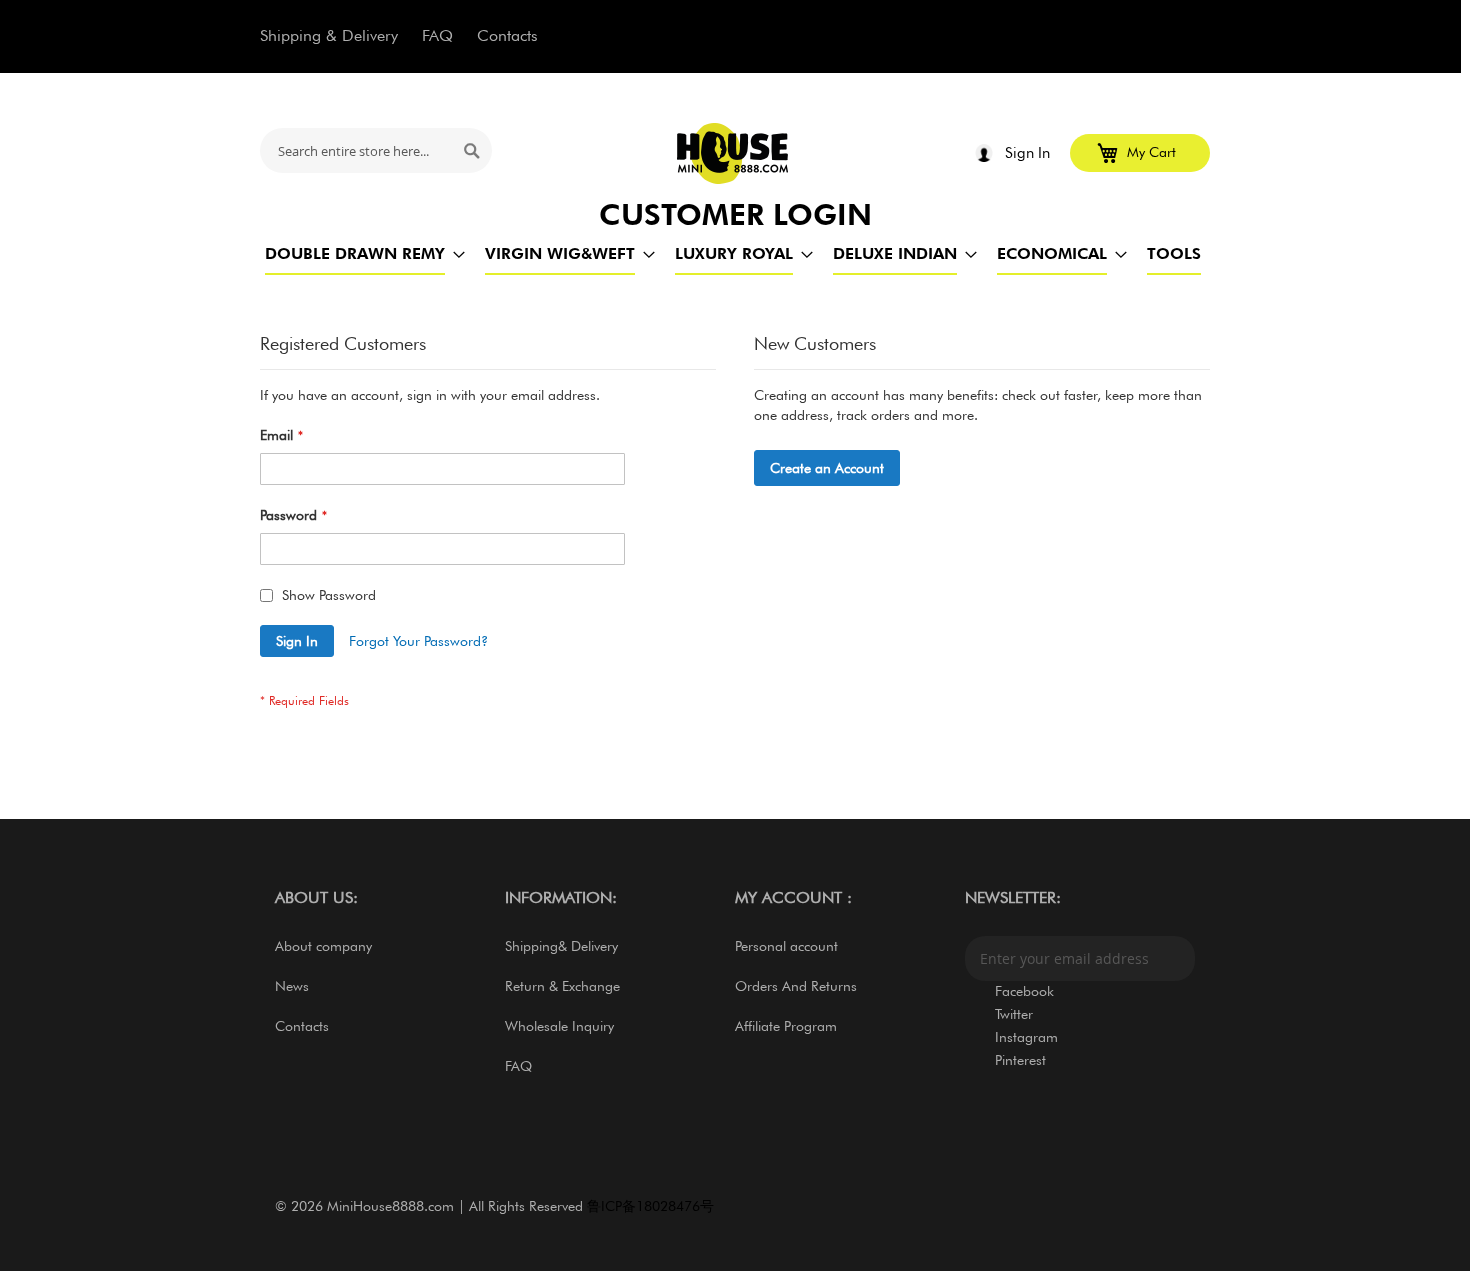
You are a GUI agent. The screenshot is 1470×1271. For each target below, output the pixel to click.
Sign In (1027, 153)
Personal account (786, 946)
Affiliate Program (786, 1026)
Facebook (1024, 991)
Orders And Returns (796, 986)
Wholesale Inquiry (559, 1026)
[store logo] (734, 153)
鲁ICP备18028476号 (650, 1206)
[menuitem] (355, 253)
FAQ (437, 35)
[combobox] (376, 150)
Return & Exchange (562, 986)
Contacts (507, 35)
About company (323, 946)
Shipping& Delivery (561, 946)
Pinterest (1020, 1060)
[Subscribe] (1175, 958)
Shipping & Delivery (329, 35)
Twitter (1014, 1014)
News (292, 986)
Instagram (1026, 1037)
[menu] (735, 253)
